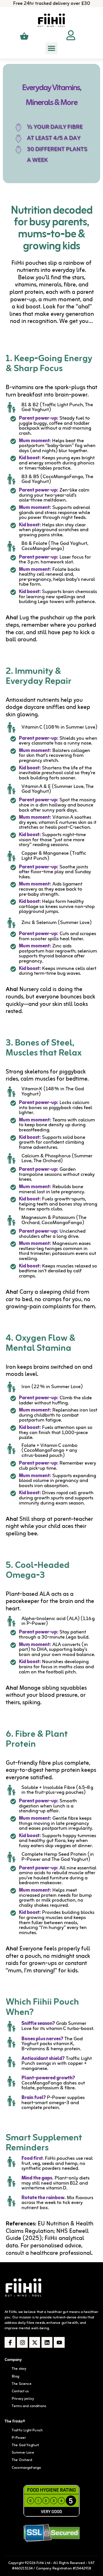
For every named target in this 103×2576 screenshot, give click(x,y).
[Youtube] (59, 2342)
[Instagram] (22, 2342)
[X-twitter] (35, 2342)
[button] (51, 48)
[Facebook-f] (10, 2342)
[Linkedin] (47, 2342)
